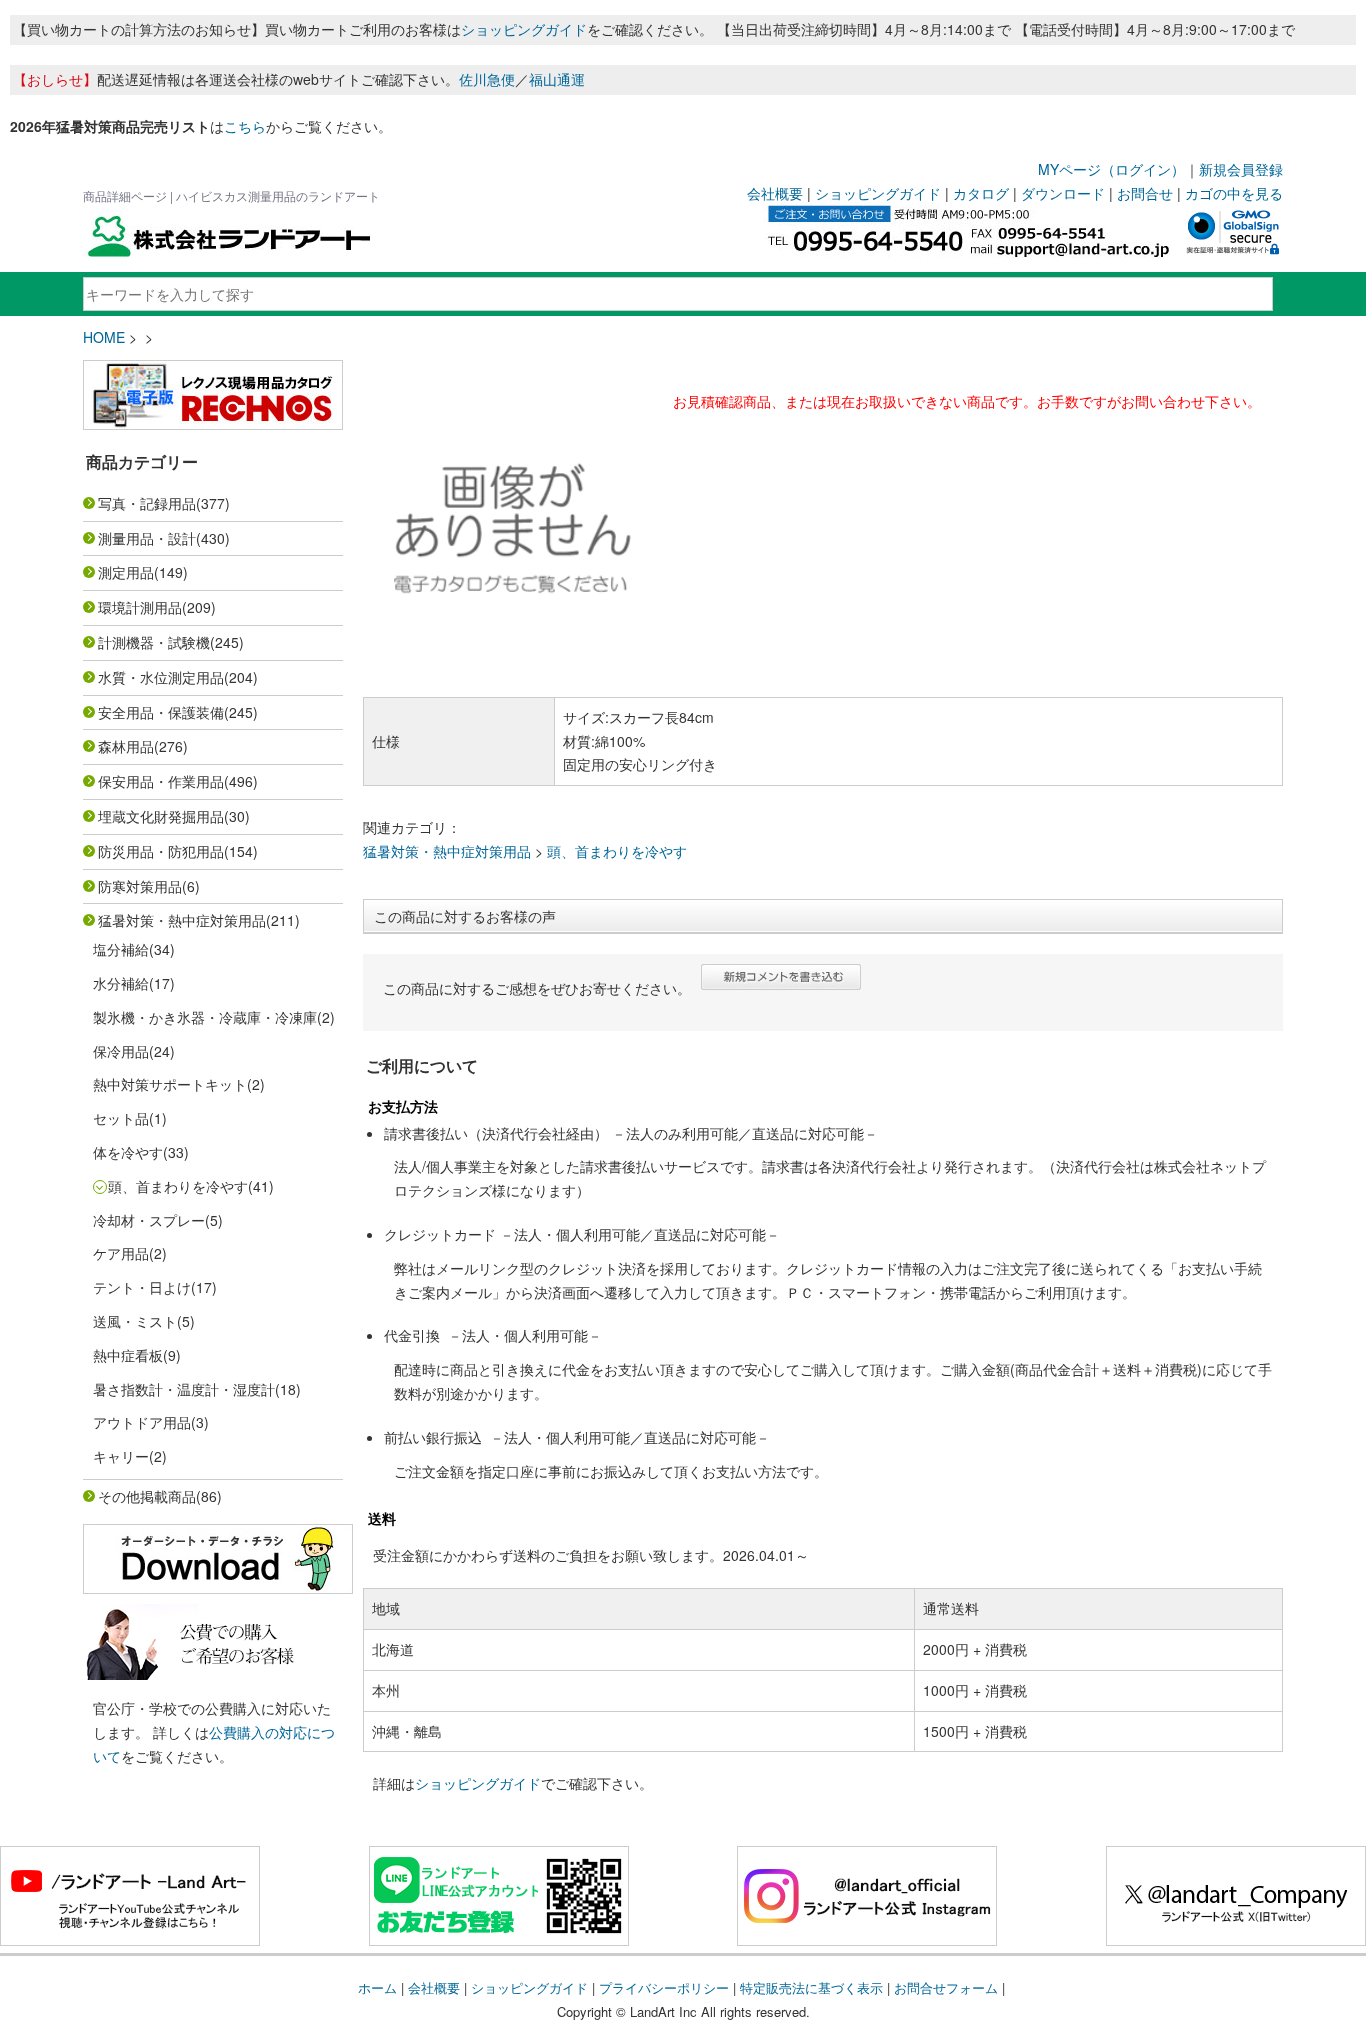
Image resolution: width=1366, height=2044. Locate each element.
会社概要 (775, 193)
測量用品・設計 (147, 538)
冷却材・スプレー (149, 1220)
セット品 (121, 1118)
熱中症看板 (128, 1355)
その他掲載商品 (147, 1496)
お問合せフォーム (946, 1987)
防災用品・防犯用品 (161, 851)
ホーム (377, 1987)
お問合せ (1145, 193)
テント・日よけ (142, 1287)
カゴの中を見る (1234, 193)
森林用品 (126, 746)
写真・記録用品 (147, 503)
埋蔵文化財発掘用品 (161, 816)
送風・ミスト (135, 1321)
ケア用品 (121, 1253)
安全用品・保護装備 (161, 712)
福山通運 (557, 79)
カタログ (981, 193)
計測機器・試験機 (154, 642)
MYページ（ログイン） (1111, 169)
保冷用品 (121, 1051)
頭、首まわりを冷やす (178, 1186)
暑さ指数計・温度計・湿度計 (184, 1389)
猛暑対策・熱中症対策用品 (182, 920)
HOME (104, 337)
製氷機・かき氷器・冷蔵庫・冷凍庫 (205, 1017)
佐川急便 (487, 79)
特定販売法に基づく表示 (811, 1987)
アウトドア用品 (142, 1422)
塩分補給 (121, 949)
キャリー (121, 1456)
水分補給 (121, 983)
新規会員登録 (1241, 169)
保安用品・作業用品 (161, 781)
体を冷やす (128, 1152)
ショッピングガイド (524, 29)
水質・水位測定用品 (161, 677)
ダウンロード (1063, 193)
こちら (245, 126)
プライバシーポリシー (664, 1987)
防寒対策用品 (140, 886)
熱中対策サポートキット (170, 1084)
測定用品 (126, 572)
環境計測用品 (140, 607)
